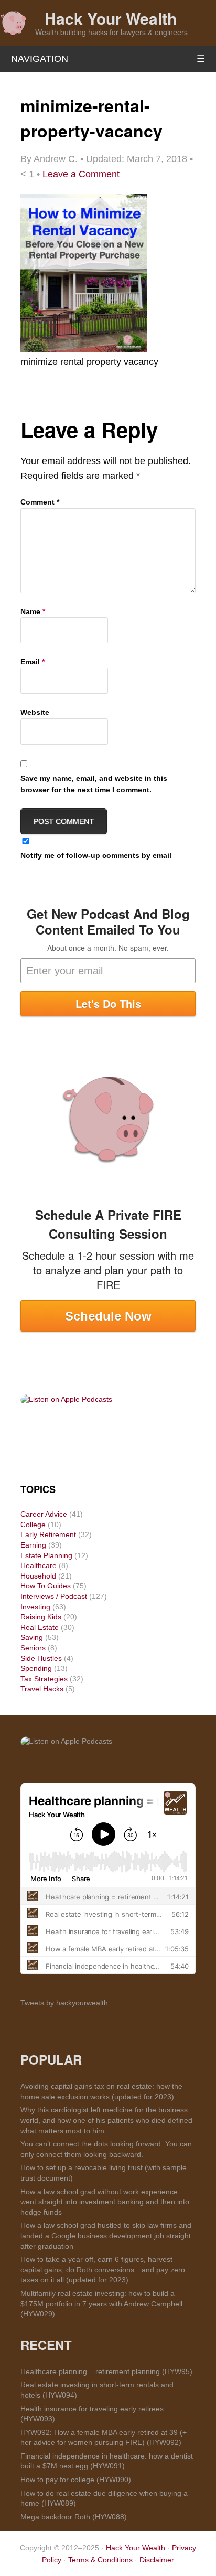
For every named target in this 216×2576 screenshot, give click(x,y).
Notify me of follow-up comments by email (96, 855)
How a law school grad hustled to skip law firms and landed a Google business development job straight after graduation (106, 2235)
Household (38, 1576)
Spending (36, 1668)
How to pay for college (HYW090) (76, 2480)
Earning (33, 1545)
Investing (35, 1607)
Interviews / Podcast (54, 1596)
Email (33, 662)
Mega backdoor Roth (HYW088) (74, 2517)
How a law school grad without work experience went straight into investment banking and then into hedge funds (105, 2202)
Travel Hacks (42, 1689)
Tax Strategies (44, 1679)
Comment (40, 502)
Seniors (33, 1648)
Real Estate (40, 1627)
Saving (32, 1637)
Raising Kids (41, 1617)
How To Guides (46, 1586)
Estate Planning (46, 1555)
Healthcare (39, 1565)
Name (33, 611)
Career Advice (44, 1514)
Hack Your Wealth (111, 18)
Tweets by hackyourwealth (64, 2003)
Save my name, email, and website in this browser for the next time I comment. (94, 784)
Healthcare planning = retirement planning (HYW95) (106, 2371)
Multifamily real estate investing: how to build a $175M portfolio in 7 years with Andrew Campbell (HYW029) (101, 2304)
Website (35, 712)
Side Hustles (41, 1658)
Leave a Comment (81, 174)
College (33, 1525)
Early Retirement (48, 1534)
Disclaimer (157, 2560)
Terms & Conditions (100, 2560)
